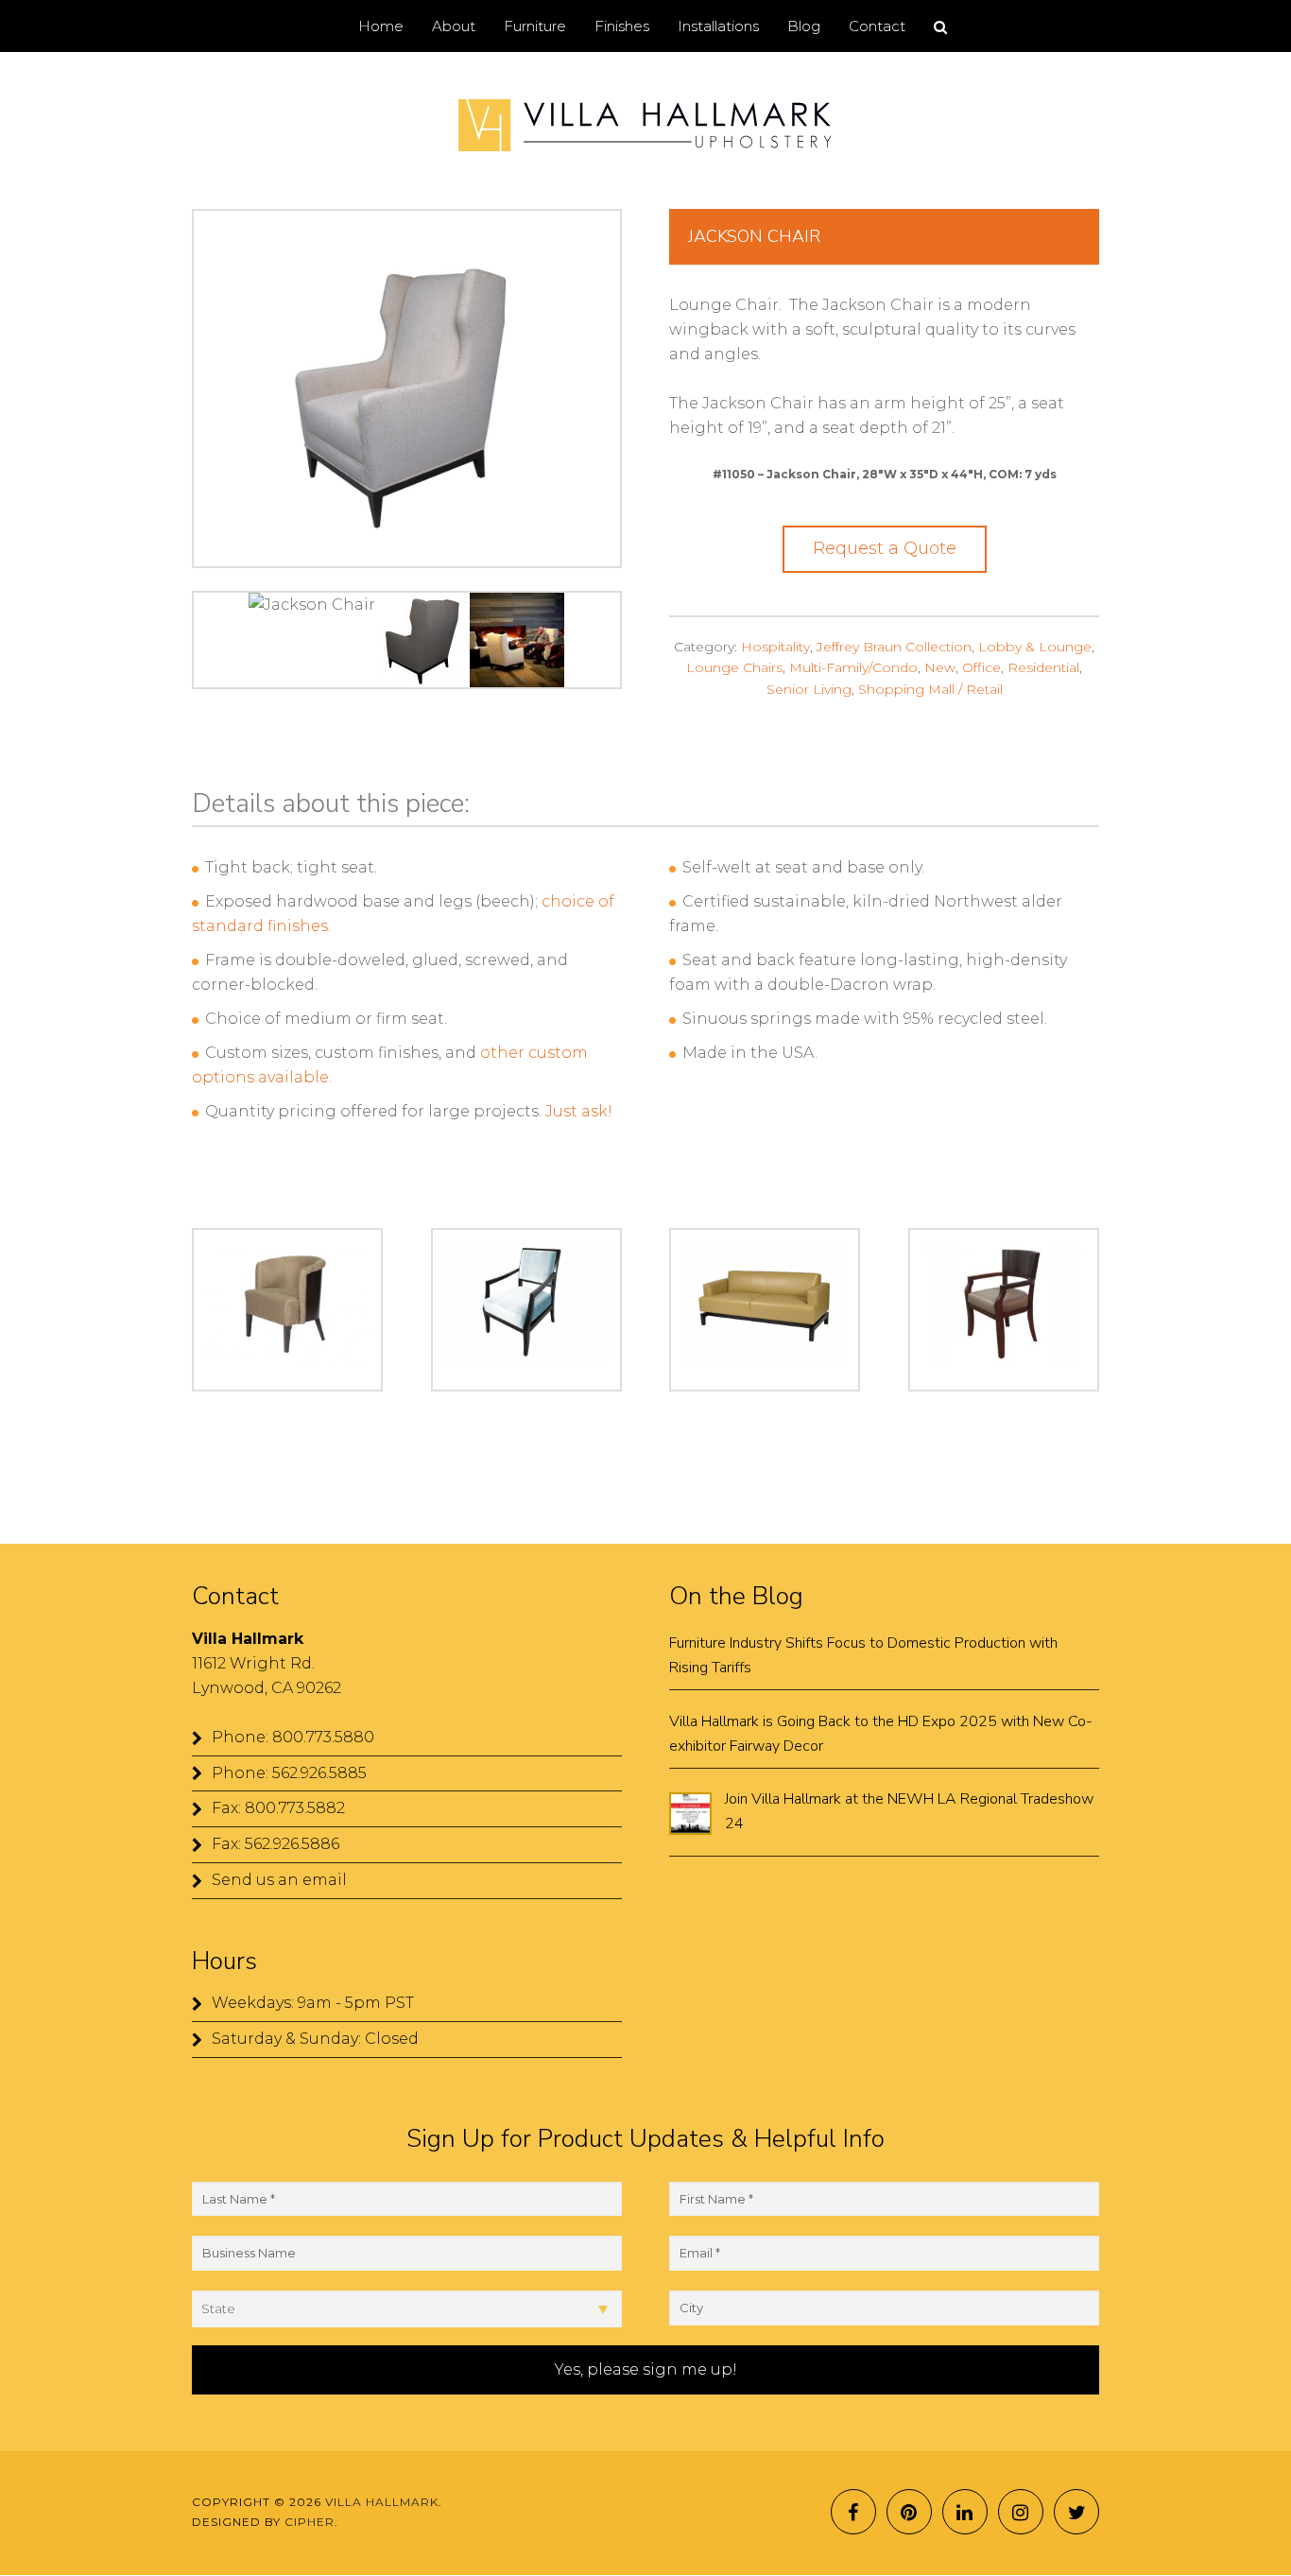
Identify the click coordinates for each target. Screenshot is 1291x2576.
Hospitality (775, 647)
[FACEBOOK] (853, 2512)
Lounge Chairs (734, 667)
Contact (877, 26)
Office (981, 667)
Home (381, 26)
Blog (804, 26)
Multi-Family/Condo (853, 667)
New (940, 667)
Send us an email (279, 1880)
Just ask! (579, 1111)
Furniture (535, 26)
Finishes (622, 26)
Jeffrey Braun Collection (894, 647)
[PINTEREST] (909, 2512)
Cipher (310, 2522)
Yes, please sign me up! (646, 2369)
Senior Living (809, 689)
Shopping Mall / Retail (930, 689)
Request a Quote (885, 548)
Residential (1043, 667)
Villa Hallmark (645, 126)
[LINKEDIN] (965, 2512)
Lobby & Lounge (1035, 647)
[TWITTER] (1076, 2512)
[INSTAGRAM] (1021, 2512)
